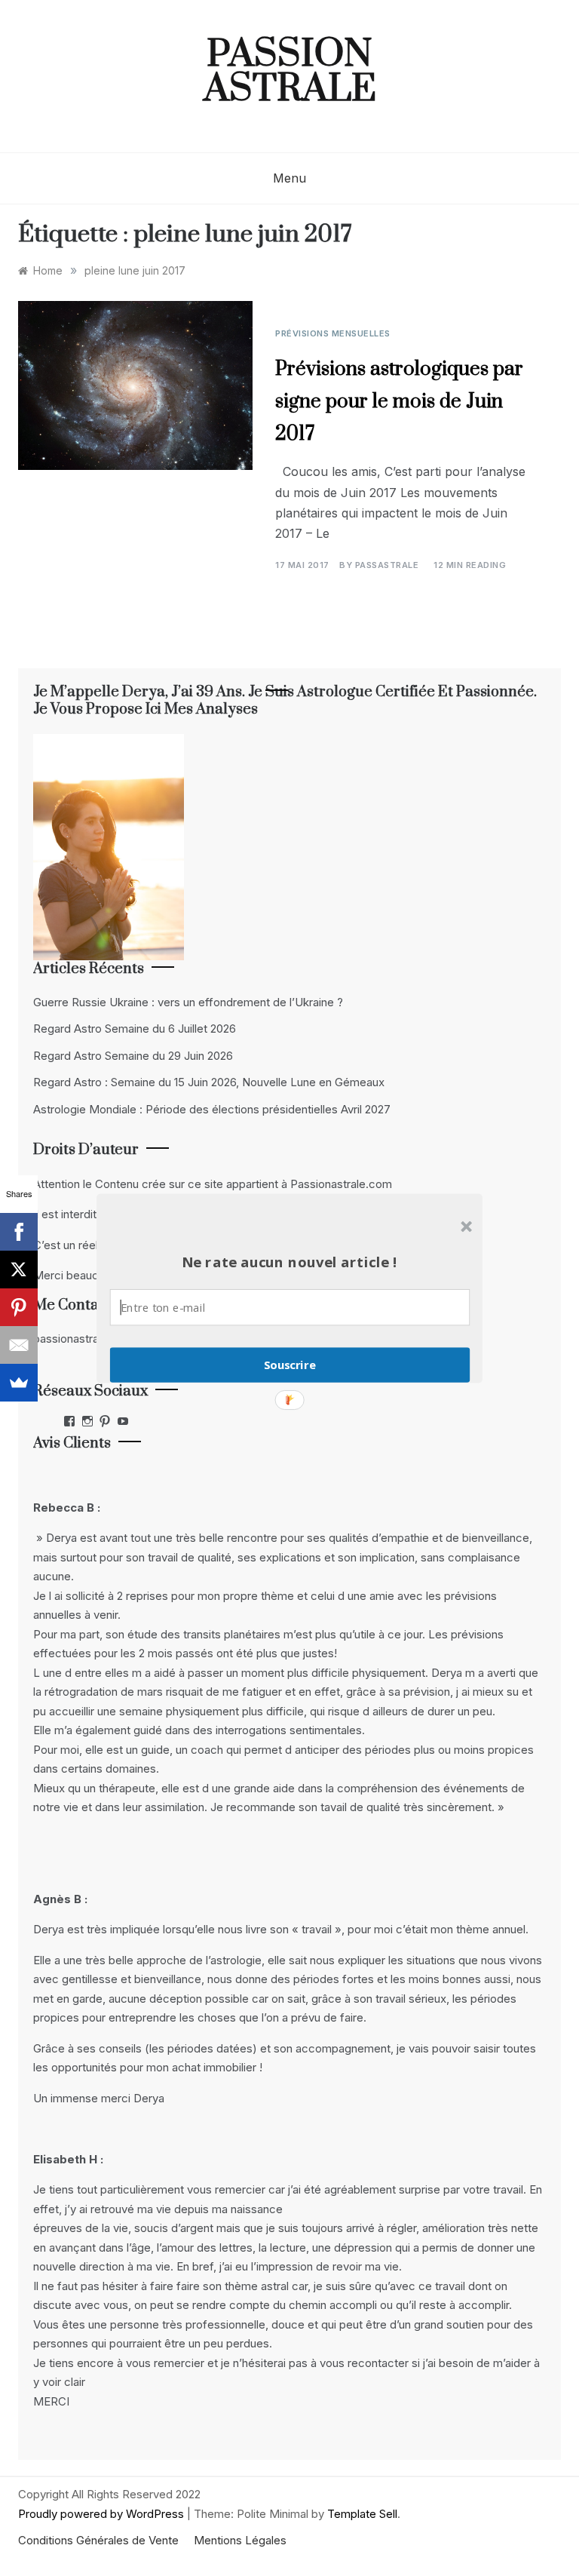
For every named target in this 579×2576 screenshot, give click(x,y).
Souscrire (290, 1365)
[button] (289, 1262)
